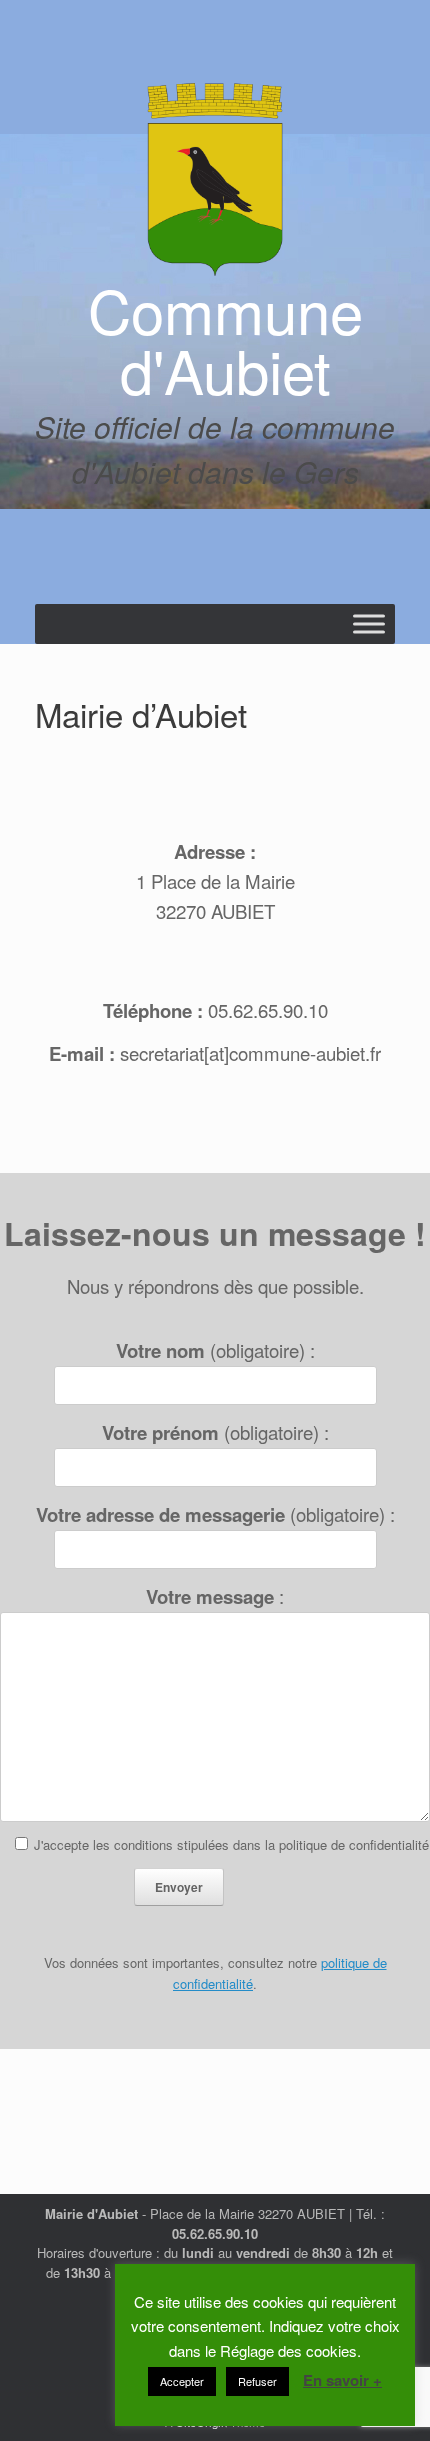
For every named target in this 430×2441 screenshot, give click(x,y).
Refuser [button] (257, 2381)
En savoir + (342, 2380)
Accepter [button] (182, 2381)
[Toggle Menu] (369, 623)
